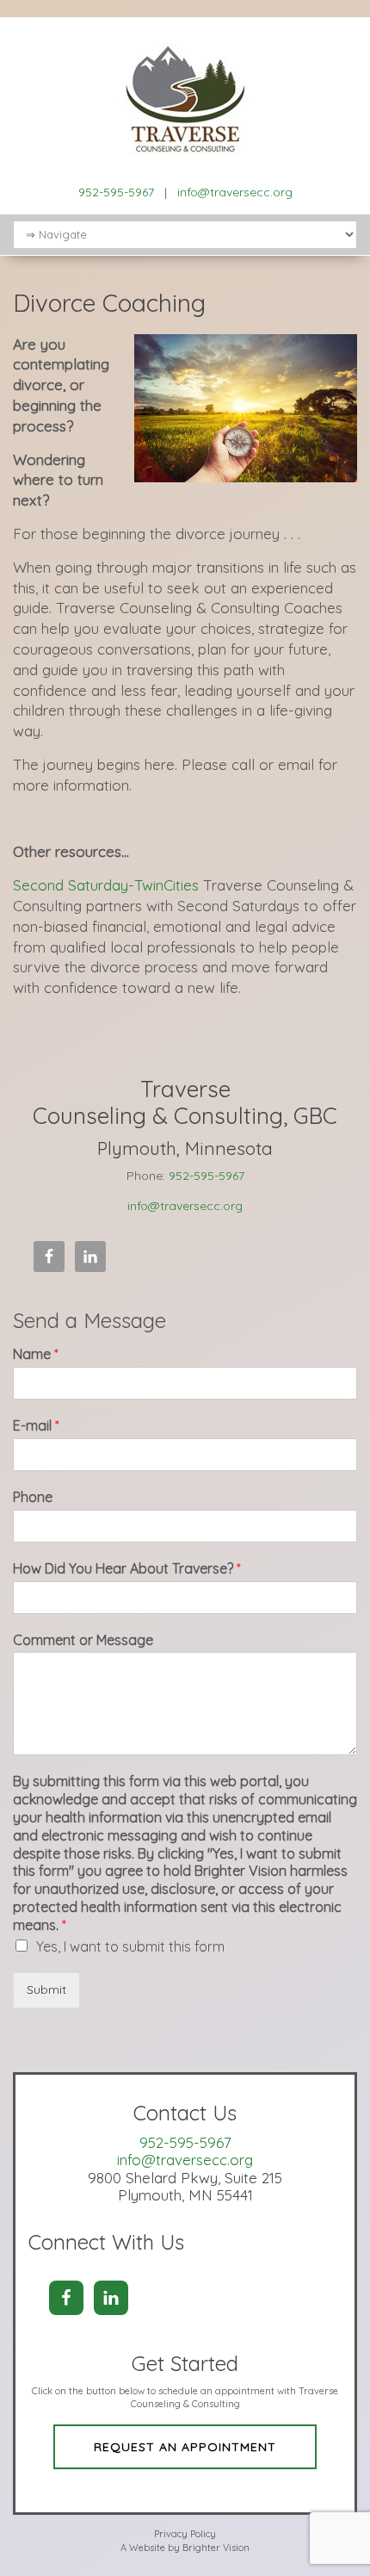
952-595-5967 (116, 192)
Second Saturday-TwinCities (108, 885)
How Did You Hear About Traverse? (127, 1568)
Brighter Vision (216, 2548)
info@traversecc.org (235, 192)
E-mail (36, 1425)
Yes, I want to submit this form (130, 1946)
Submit (46, 1989)
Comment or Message (83, 1640)
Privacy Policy (185, 2534)
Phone (33, 1497)
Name (36, 1354)
